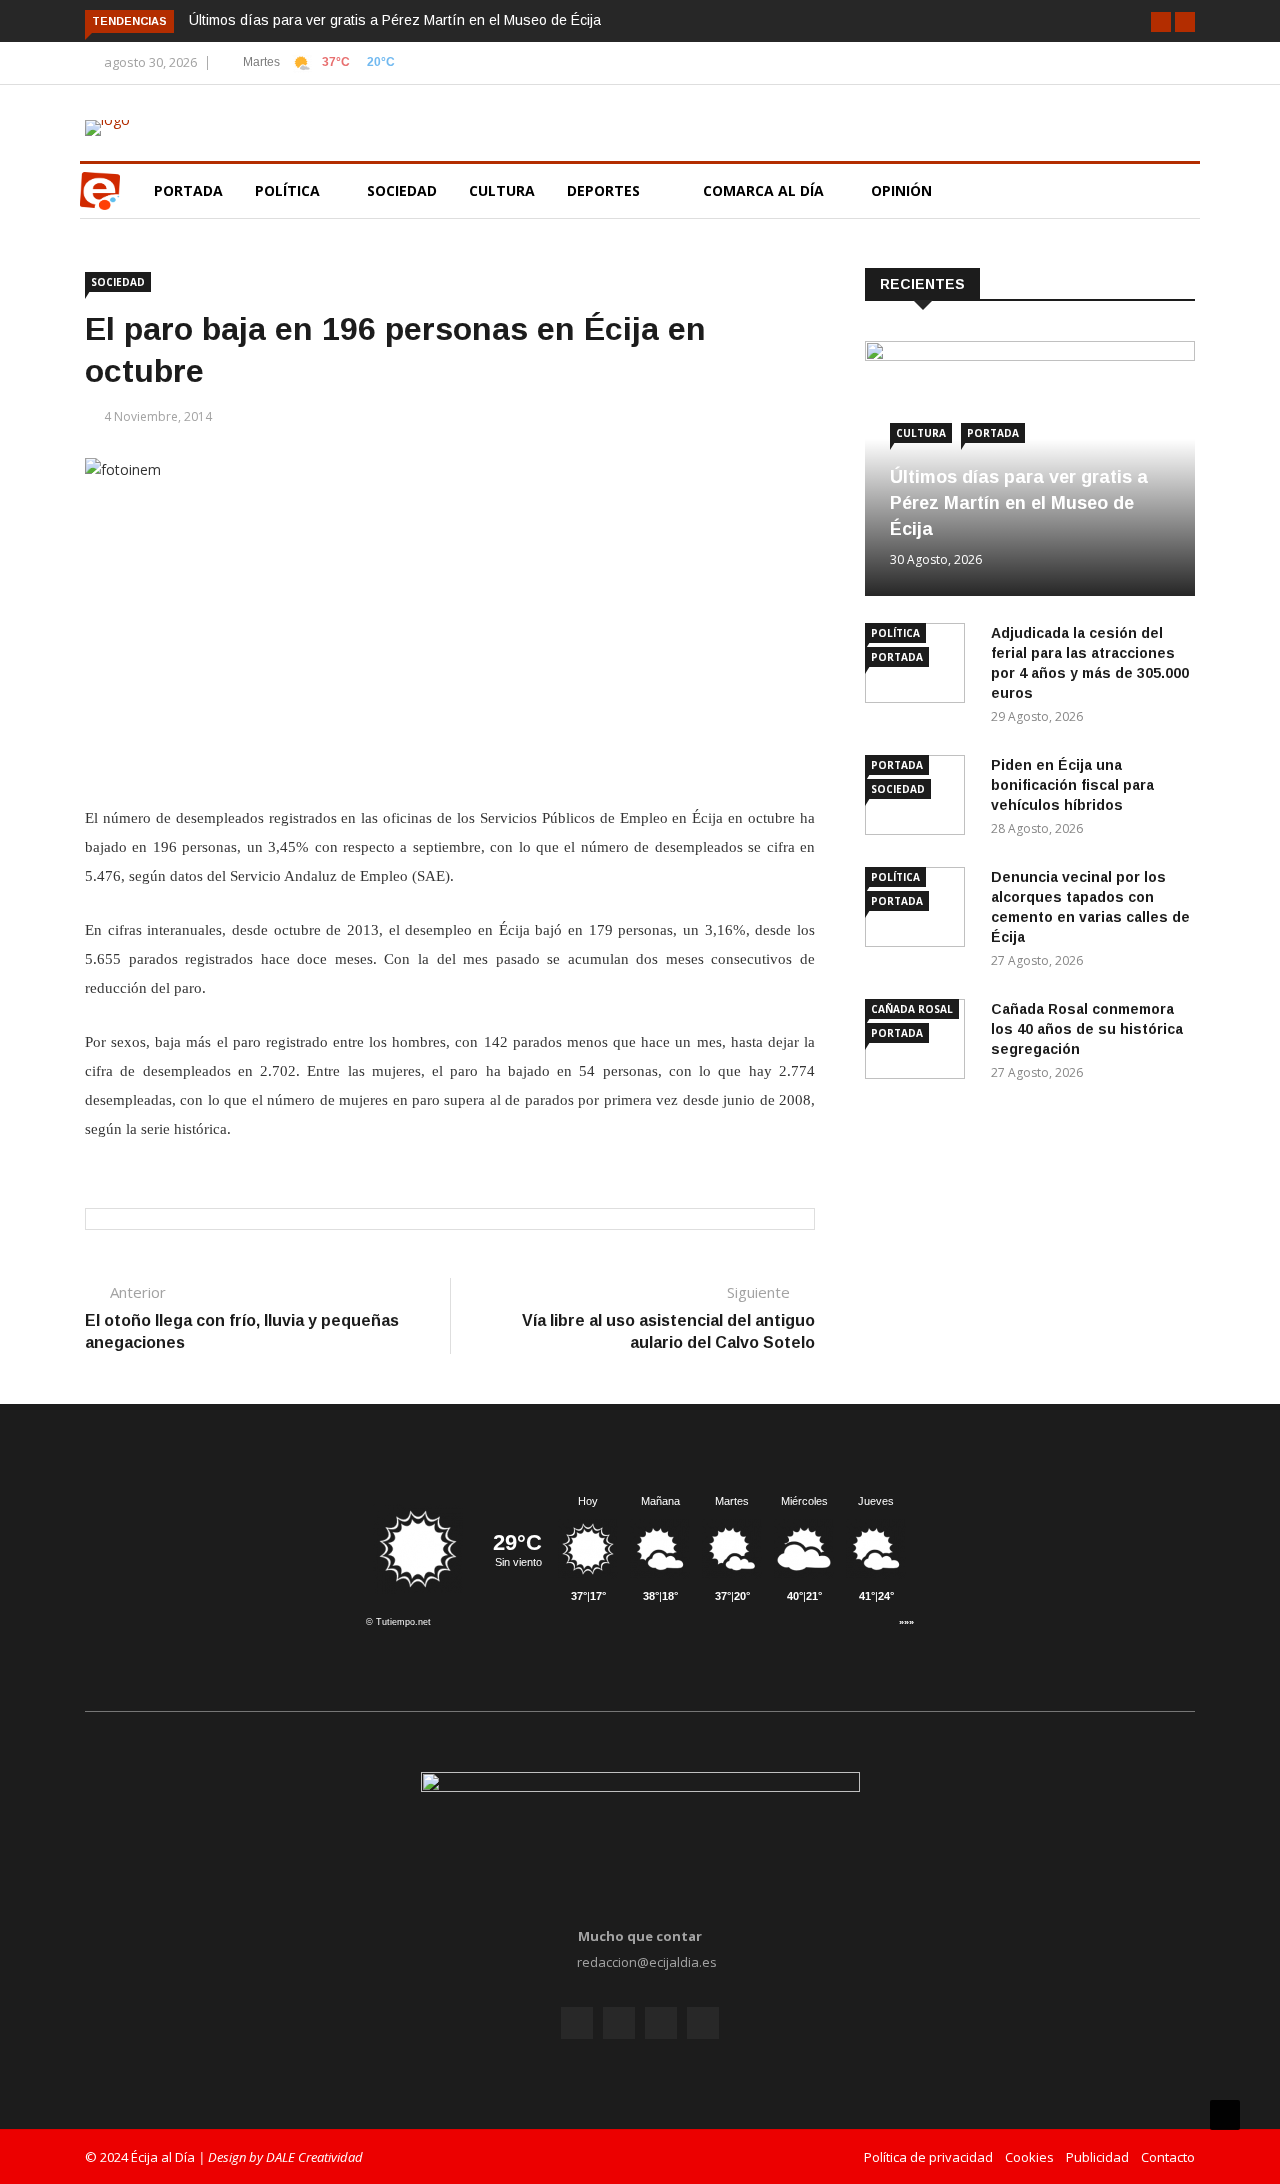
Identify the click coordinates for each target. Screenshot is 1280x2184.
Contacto (1168, 2157)
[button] (1161, 22)
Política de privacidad (928, 2157)
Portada (188, 190)
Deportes (603, 190)
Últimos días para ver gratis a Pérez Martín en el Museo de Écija (395, 20)
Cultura (502, 190)
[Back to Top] (1225, 2115)
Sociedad (402, 190)
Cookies (1029, 2157)
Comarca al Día (765, 190)
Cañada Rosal (912, 1009)
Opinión (903, 190)
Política (289, 190)
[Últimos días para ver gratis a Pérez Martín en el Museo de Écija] (1030, 355)
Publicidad (1097, 2157)
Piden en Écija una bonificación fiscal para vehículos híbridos (1072, 785)
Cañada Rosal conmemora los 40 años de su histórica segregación (1087, 1029)
